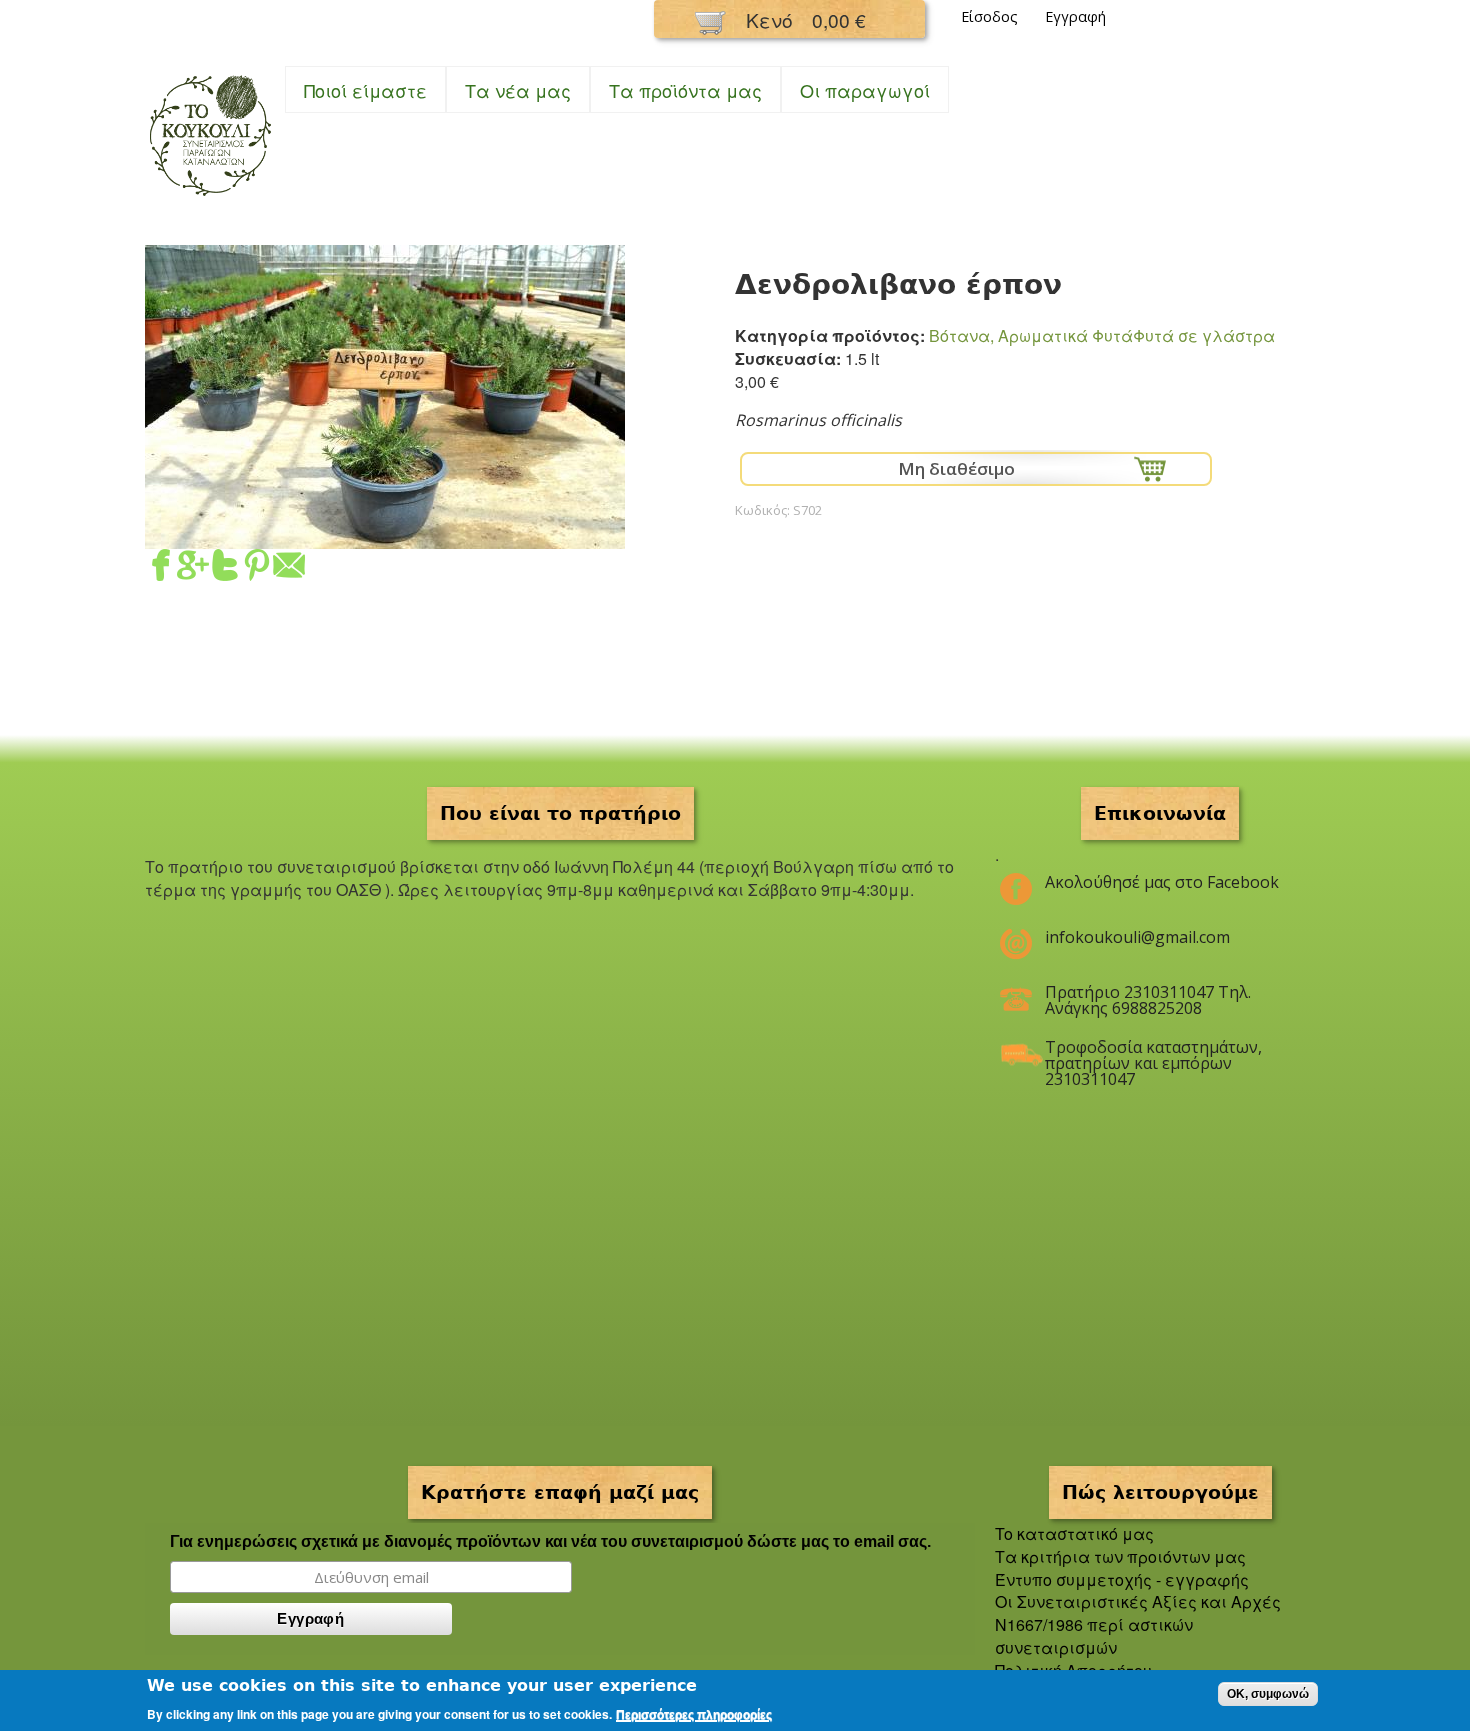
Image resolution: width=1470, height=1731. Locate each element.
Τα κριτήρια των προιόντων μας (1120, 1556)
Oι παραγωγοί (865, 90)
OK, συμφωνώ (1268, 1694)
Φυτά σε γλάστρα (1204, 335)
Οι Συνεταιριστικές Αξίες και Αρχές (1138, 1601)
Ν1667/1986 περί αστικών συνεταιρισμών (1094, 1636)
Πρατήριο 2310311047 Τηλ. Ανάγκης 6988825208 (1148, 1000)
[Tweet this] (225, 568)
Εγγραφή (1075, 16)
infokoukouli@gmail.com (1137, 937)
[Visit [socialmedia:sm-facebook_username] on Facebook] (161, 568)
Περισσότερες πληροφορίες (694, 1715)
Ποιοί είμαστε (365, 90)
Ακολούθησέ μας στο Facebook (1162, 882)
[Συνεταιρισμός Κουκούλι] (210, 197)
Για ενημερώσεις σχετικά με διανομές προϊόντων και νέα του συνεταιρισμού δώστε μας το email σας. (550, 1541)
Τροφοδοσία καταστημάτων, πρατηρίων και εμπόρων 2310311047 (1153, 1055)
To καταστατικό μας (1074, 1533)
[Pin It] (257, 568)
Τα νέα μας (518, 90)
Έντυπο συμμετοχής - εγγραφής (1122, 1579)
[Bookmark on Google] (193, 568)
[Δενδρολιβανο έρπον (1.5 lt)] (385, 536)
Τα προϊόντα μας (685, 90)
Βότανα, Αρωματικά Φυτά (1031, 335)
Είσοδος (989, 16)
